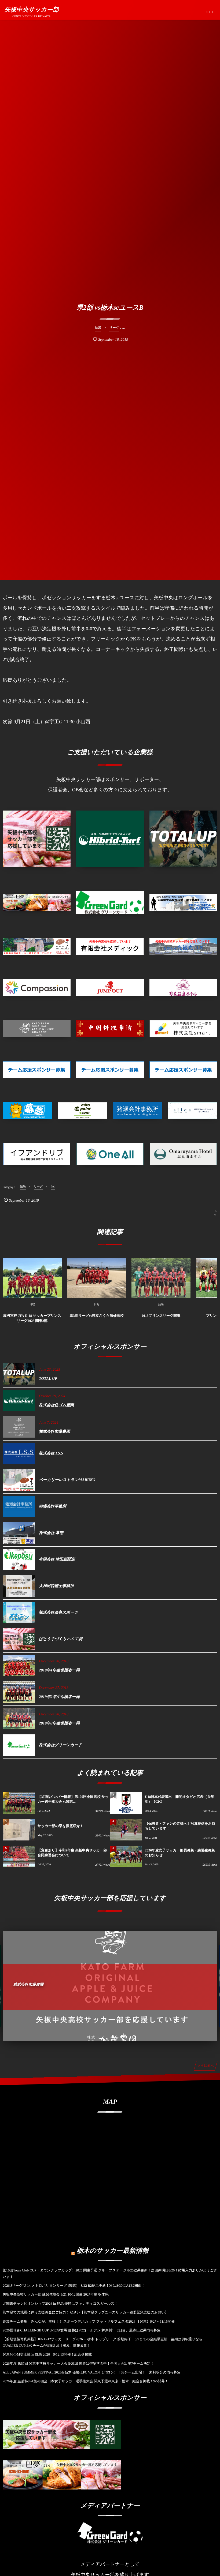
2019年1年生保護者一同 (59, 1670)
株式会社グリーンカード (61, 1745)
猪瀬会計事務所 (53, 1506)
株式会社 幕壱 (51, 1533)
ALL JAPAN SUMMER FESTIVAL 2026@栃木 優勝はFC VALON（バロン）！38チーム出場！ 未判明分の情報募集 (92, 2372)
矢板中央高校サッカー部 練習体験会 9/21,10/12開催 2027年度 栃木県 (56, 2294)
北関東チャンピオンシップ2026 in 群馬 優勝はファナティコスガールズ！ (60, 2303)
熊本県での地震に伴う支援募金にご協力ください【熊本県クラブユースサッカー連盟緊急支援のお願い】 (85, 2312)
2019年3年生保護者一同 (59, 1723)
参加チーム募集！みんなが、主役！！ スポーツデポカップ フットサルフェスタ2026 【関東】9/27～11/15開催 (89, 2321)
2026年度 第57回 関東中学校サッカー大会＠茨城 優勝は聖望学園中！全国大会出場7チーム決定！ (78, 2363)
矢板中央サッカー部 (32, 10)
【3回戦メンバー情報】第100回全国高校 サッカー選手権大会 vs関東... (73, 1799)
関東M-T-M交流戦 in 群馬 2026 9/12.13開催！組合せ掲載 (47, 2354)
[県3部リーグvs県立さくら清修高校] (97, 1278)
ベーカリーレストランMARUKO (67, 1480)
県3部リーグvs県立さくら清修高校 (97, 1316)
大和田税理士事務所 (56, 1586)
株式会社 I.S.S (51, 1453)
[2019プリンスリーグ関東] (161, 1278)
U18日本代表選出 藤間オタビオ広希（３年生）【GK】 (179, 1799)
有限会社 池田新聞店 (57, 1559)
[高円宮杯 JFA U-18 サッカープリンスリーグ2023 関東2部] (32, 1278)
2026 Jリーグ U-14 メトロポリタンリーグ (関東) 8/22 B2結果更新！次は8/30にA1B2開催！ (74, 2286)
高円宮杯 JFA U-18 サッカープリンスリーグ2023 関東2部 (32, 1318)
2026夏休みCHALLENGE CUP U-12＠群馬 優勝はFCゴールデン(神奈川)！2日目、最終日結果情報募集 (82, 2330)
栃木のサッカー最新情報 (113, 2251)
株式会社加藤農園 (54, 1432)
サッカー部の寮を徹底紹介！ (61, 1826)
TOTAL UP (48, 1379)
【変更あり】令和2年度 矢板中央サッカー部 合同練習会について (72, 1853)
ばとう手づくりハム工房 (61, 1639)
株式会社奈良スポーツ (58, 1613)
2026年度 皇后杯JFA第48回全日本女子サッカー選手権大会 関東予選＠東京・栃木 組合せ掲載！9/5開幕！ (85, 2381)
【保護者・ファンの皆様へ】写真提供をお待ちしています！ (180, 1826)
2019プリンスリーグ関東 (161, 1316)
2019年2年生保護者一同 (59, 1697)
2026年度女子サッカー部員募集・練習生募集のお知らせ (180, 1853)
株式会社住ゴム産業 (56, 1405)
